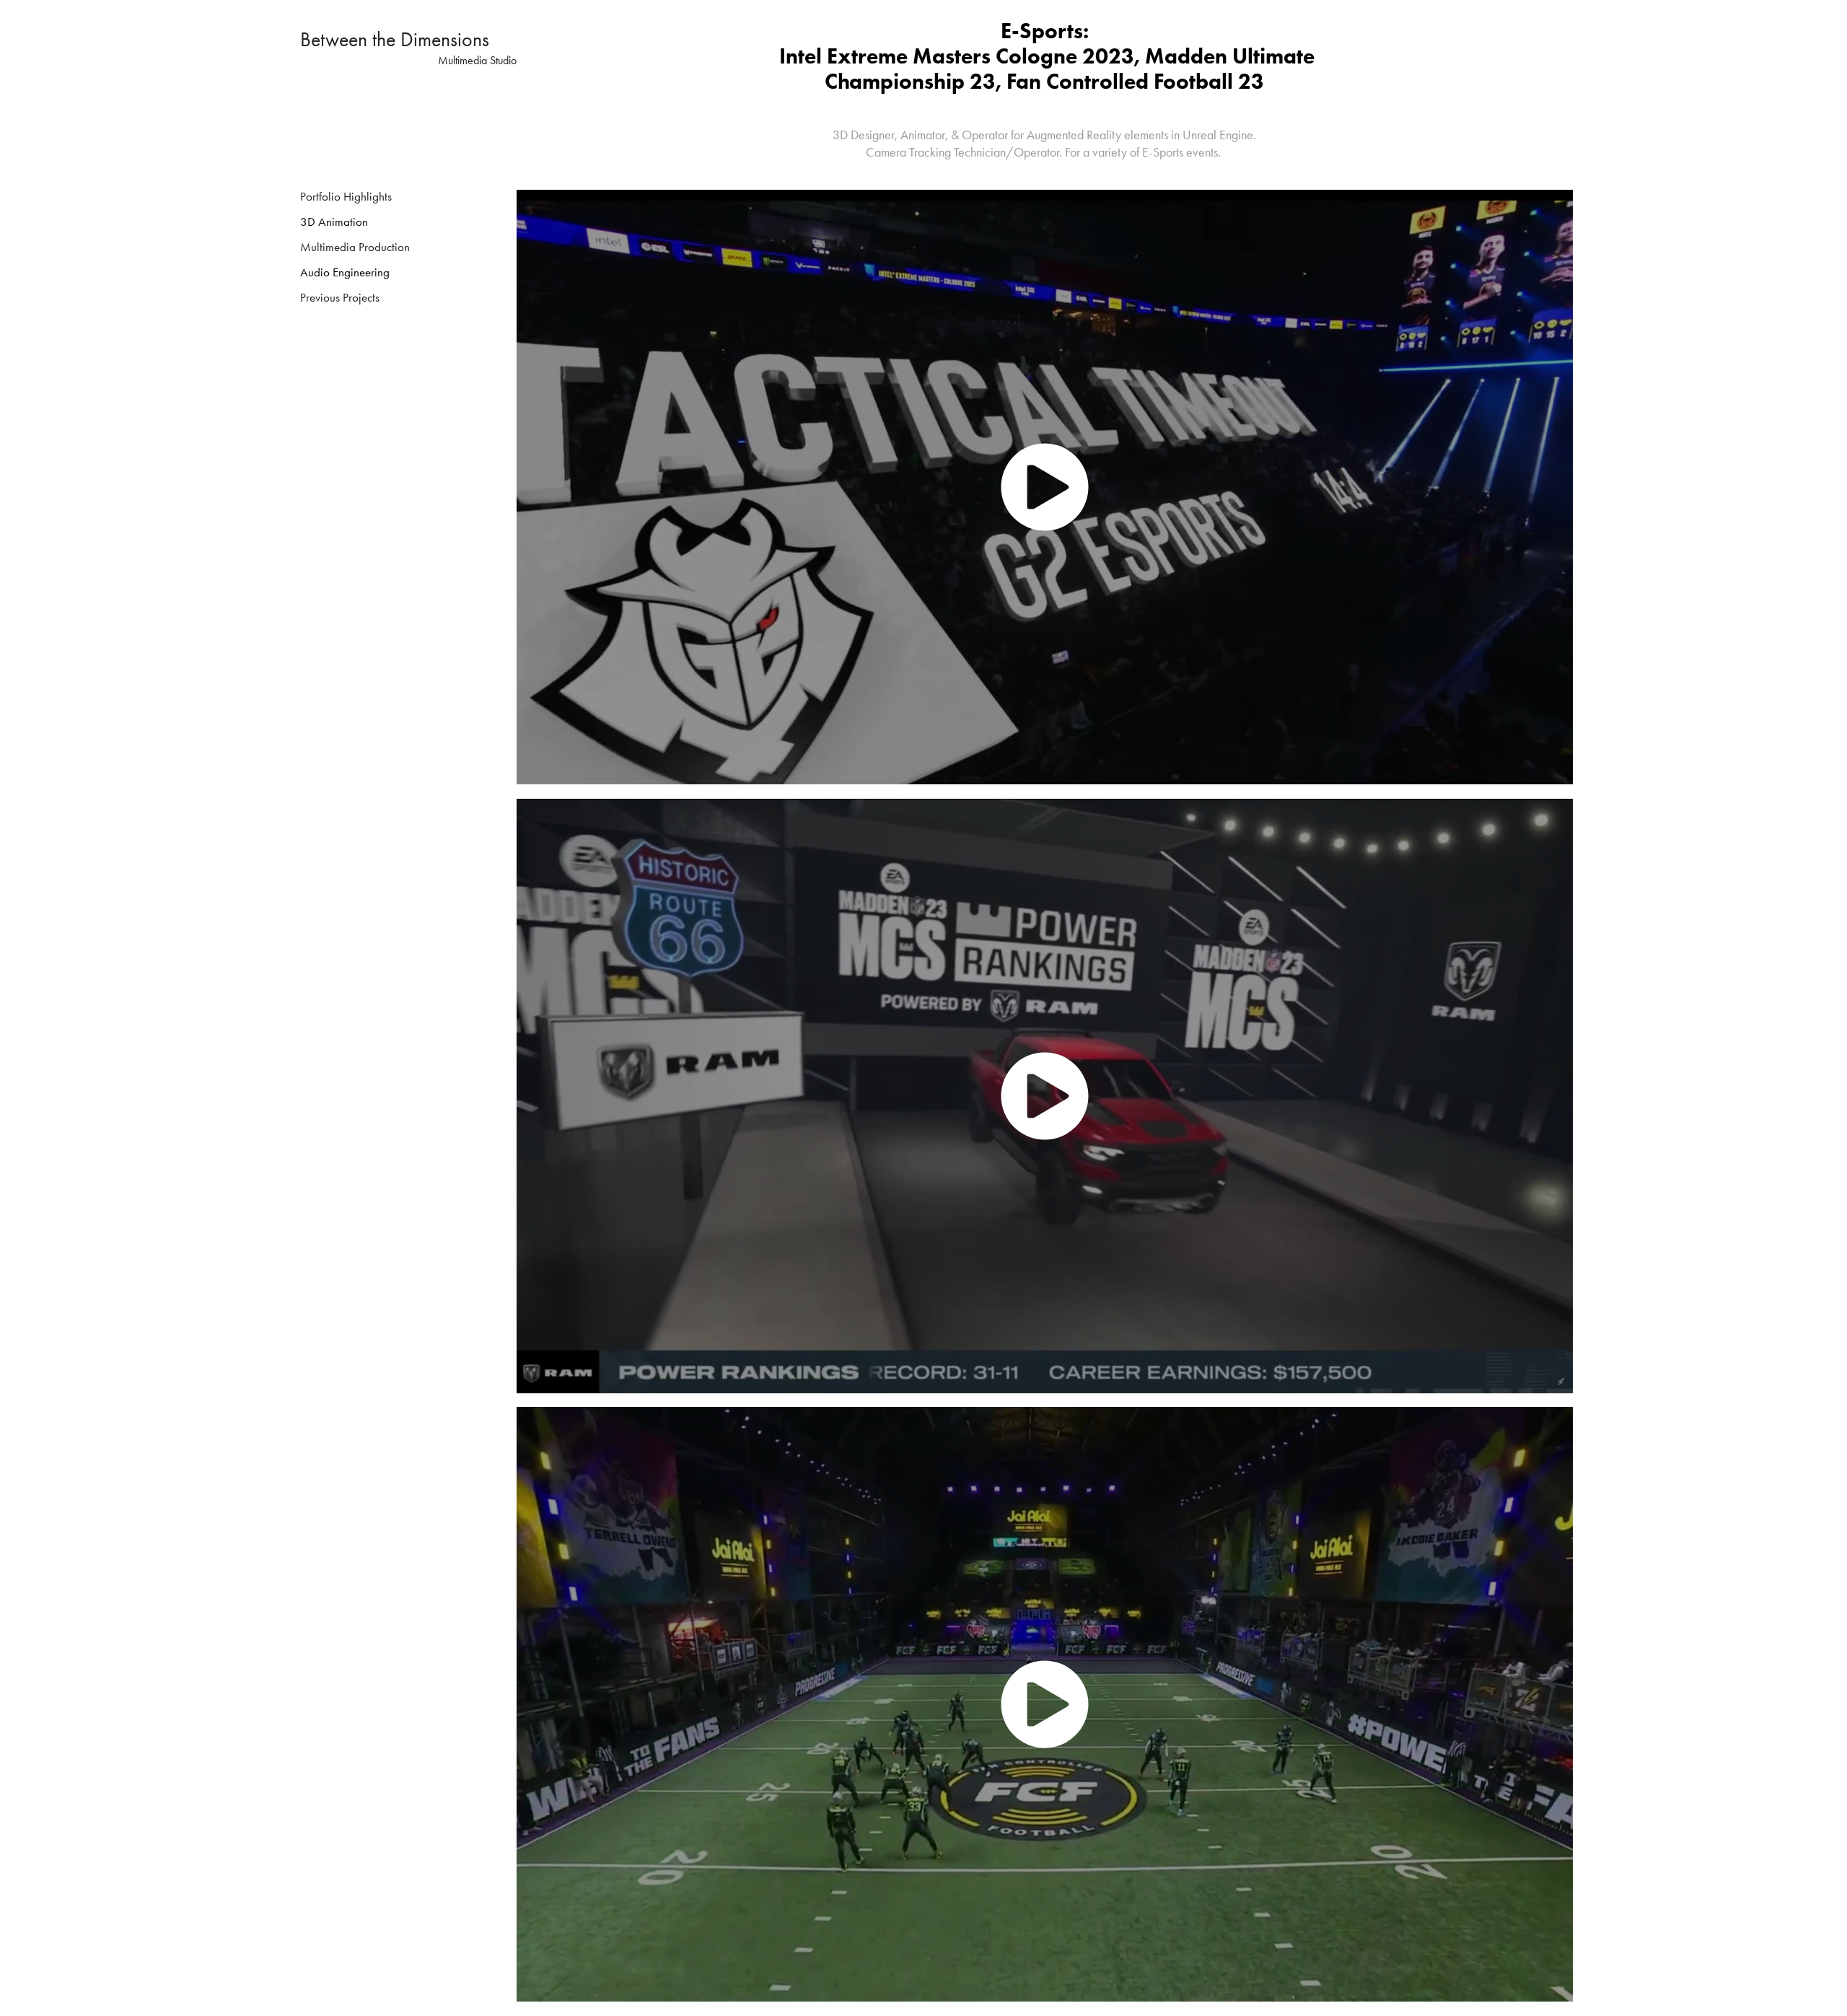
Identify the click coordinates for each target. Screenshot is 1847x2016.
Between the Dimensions (395, 39)
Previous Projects (340, 297)
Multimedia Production (355, 247)
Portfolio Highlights (346, 196)
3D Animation (334, 222)
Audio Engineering (345, 272)
